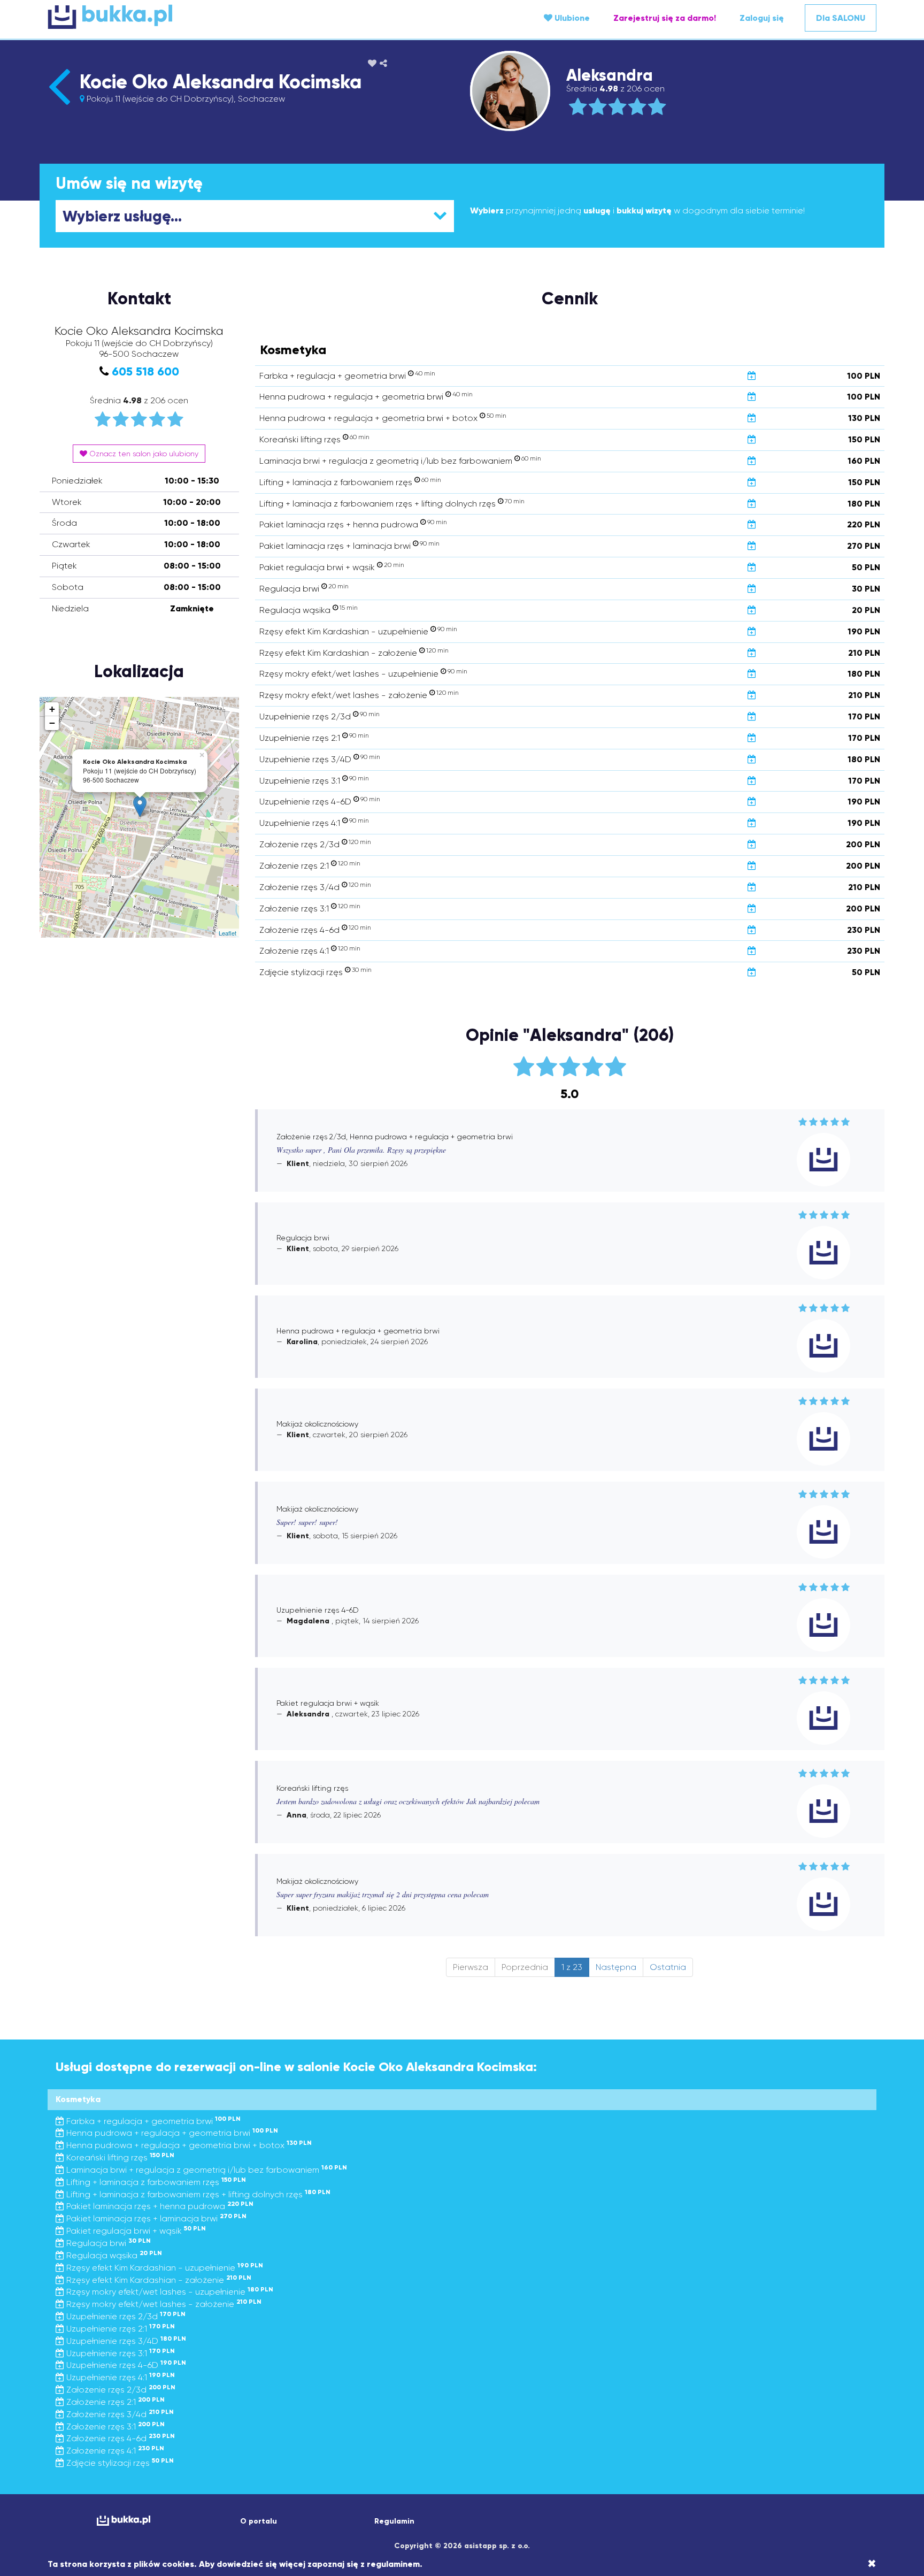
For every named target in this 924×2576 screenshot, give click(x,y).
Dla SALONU (841, 18)
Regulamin (394, 2521)
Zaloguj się (762, 18)
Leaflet (228, 933)
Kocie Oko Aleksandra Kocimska (221, 82)
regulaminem (393, 2564)
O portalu (259, 2521)
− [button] (52, 723)
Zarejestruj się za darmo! (665, 18)
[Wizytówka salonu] (59, 105)
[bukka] (186, 17)
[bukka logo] (123, 2521)
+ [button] (52, 709)
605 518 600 (145, 371)
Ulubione (571, 18)
